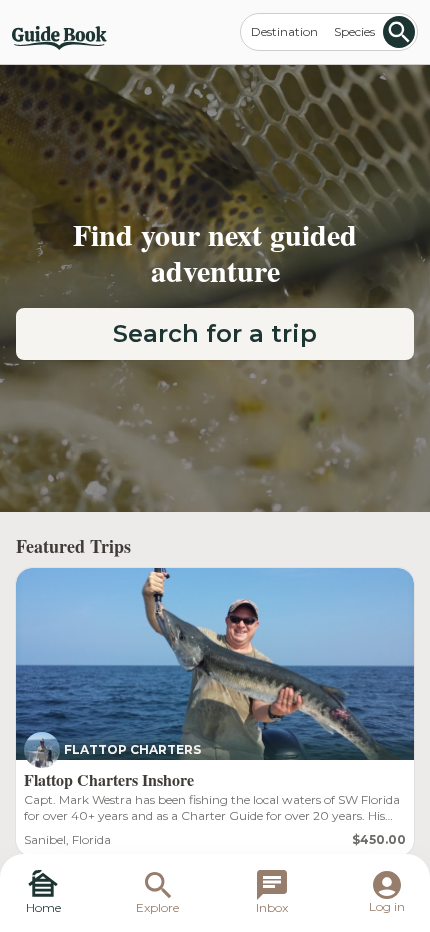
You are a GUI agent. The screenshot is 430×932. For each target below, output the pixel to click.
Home (43, 907)
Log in (387, 906)
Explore (157, 907)
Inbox (272, 907)
